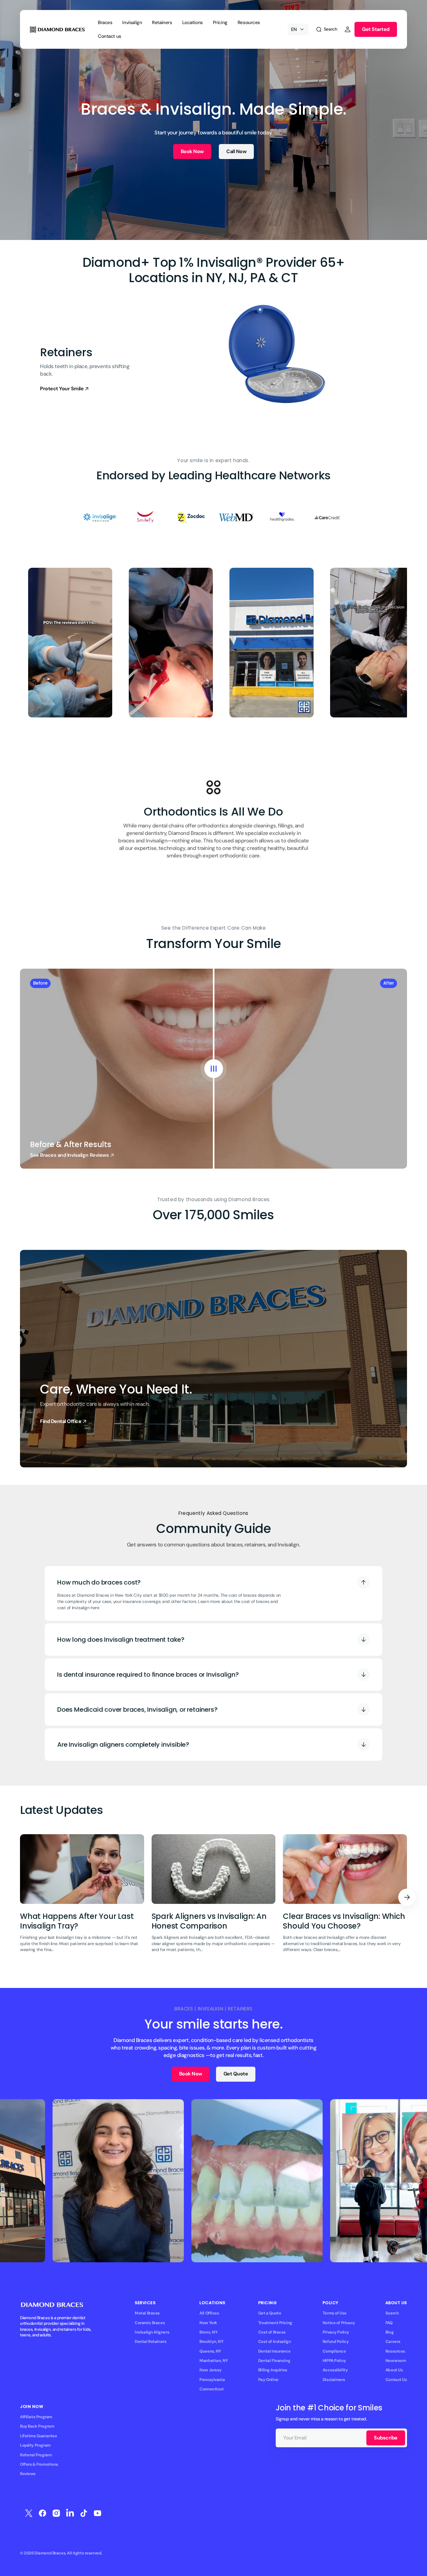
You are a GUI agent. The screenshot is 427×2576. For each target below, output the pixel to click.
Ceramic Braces (150, 2323)
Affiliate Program (36, 2417)
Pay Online (268, 2380)
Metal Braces (147, 2313)
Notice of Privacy (339, 2323)
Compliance (334, 2351)
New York (208, 2323)
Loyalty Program (35, 2445)
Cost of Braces (272, 2332)
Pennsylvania (212, 2380)
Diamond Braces (50, 2553)
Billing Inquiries (273, 2370)
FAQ (389, 2323)
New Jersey (211, 2370)
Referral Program (36, 2455)
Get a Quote (270, 2313)
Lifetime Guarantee (38, 2436)
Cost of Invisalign (274, 2341)
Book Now (192, 151)
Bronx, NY (208, 2332)
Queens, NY (210, 2351)
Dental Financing (274, 2361)
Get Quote (236, 2074)
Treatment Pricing (275, 2323)
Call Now (236, 151)
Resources (395, 2351)
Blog (389, 2332)
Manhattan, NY (214, 2361)
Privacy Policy (336, 2332)
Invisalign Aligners (152, 2332)
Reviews (28, 2474)
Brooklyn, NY (211, 2341)
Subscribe (386, 2438)
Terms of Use (335, 2313)
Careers (393, 2341)
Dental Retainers (151, 2341)
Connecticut (211, 2389)
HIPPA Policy (334, 2361)
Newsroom (396, 2361)
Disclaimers (334, 2380)
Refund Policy (336, 2341)
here (95, 1608)
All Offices (209, 2313)
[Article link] (82, 1897)
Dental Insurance (274, 2351)
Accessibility (335, 2370)
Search (392, 2313)
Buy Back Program (37, 2426)
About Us (394, 2370)
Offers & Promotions (39, 2464)
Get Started (376, 29)
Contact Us (396, 2380)
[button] (326, 29)
